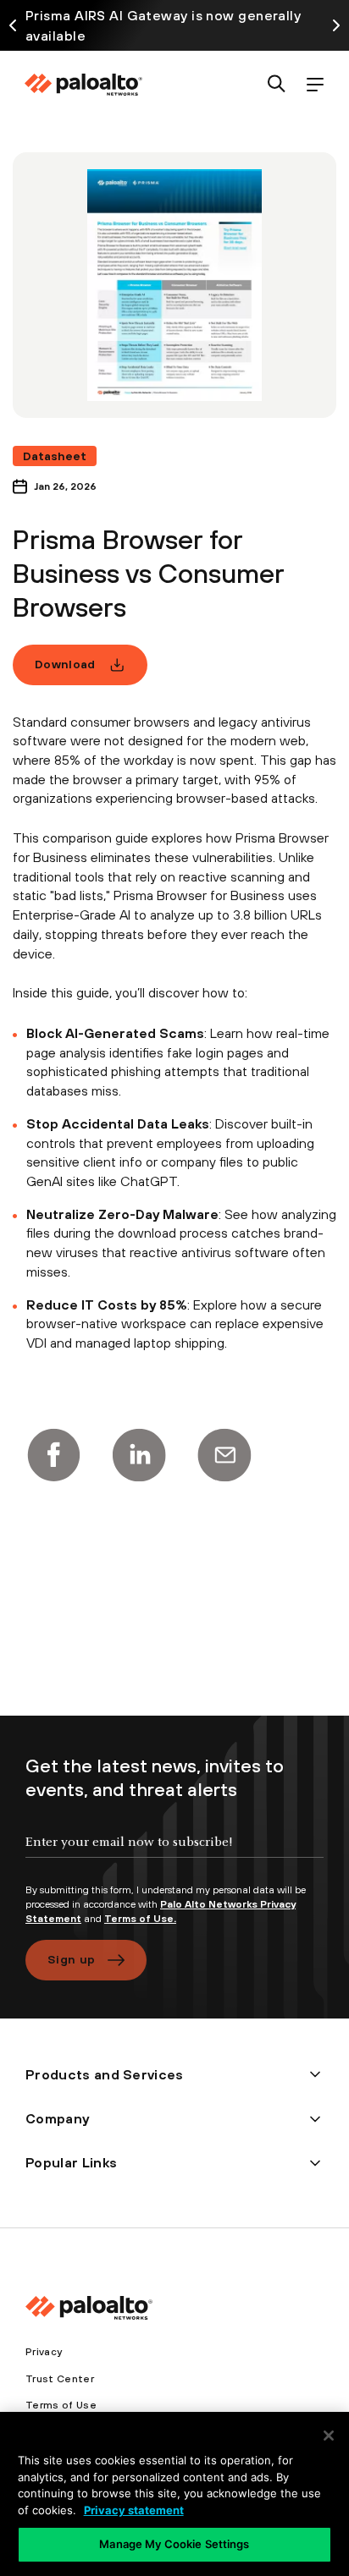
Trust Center (60, 2379)
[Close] (329, 2436)
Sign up (71, 1959)
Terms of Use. (140, 1919)
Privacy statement (134, 2510)
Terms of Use (61, 2405)
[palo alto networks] (83, 85)
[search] (277, 85)
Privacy (44, 2352)
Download (65, 664)
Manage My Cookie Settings (174, 2544)
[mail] (224, 1455)
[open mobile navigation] (315, 85)
